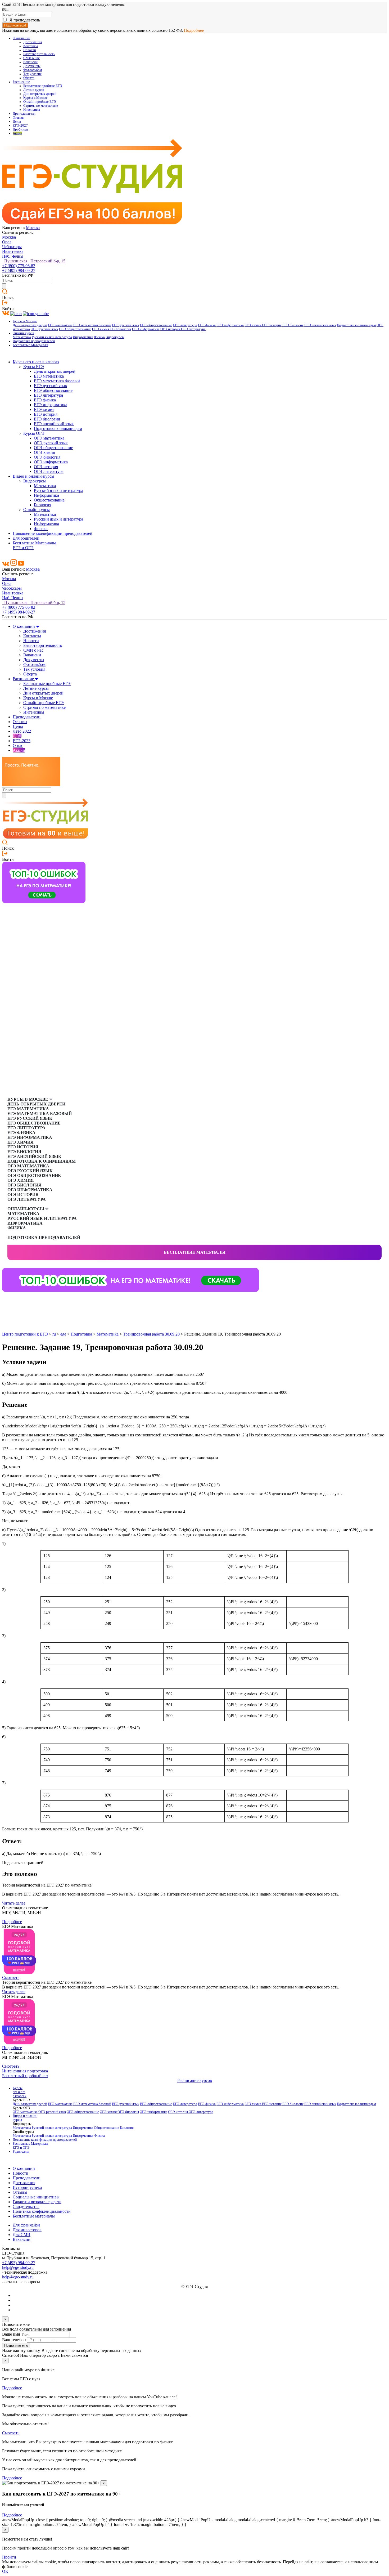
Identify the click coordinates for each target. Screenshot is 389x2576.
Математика (22, 337)
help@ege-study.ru (18, 2267)
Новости (30, 50)
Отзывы (19, 118)
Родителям (21, 2152)
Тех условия (32, 74)
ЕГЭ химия (253, 325)
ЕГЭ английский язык (320, 325)
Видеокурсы (115, 337)
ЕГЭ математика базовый (92, 325)
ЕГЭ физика (207, 325)
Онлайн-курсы (23, 333)
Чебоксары (12, 247)
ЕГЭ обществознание (156, 325)
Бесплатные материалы (195, 1252)
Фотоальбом (33, 70)
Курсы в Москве (35, 98)
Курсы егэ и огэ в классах (36, 362)
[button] (6, 1300)
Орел (7, 242)
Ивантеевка (13, 251)
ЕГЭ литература (185, 325)
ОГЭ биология (121, 329)
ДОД (17, 736)
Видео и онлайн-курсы (33, 476)
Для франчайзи (26, 2225)
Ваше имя (11, 2334)
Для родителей (26, 538)
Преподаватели (24, 114)
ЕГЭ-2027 (20, 126)
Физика (99, 337)
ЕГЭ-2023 (22, 741)
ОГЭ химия (101, 329)
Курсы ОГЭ (34, 433)
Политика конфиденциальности (42, 2211)
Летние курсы (34, 90)
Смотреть (11, 1977)
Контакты (31, 46)
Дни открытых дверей (40, 94)
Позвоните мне (16, 2346)
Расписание (21, 82)
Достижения (33, 42)
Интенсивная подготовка (25, 2071)
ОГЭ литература (193, 329)
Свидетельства (26, 2207)
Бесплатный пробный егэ (25, 2076)
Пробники (20, 129)
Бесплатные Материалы (30, 345)
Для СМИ (22, 2235)
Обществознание (49, 500)
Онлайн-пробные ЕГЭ (40, 102)
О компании (21, 38)
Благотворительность (39, 54)
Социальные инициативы (36, 2197)
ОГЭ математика (49, 438)
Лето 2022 (22, 731)
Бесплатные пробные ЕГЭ (43, 86)
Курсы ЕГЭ (34, 367)
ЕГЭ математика (60, 325)
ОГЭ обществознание (75, 329)
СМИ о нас (31, 58)
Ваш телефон (14, 2340)
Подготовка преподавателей (34, 341)
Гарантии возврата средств (37, 2202)
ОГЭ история (171, 329)
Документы (32, 66)
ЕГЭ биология (293, 325)
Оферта (29, 78)
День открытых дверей (30, 325)
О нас (18, 745)
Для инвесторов (27, 2230)
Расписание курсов (195, 2080)
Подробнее (194, 30)
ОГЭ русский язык (44, 329)
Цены (17, 122)
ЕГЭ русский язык (126, 325)
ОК (5, 2571)
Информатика (83, 337)
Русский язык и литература (52, 337)
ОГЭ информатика (146, 329)
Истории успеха (27, 2187)
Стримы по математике (41, 106)
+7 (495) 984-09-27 (19, 270)
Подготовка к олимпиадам (356, 325)
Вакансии (30, 62)
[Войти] (5, 304)
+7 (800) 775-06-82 (19, 266)
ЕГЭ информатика (230, 325)
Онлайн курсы (37, 510)
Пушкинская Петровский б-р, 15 (34, 261)
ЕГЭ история (272, 325)
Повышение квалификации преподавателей (53, 533)
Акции (17, 133)
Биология (42, 505)
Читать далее (14, 1903)
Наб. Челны (13, 256)
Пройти (9, 2557)
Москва (33, 228)
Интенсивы (32, 110)
